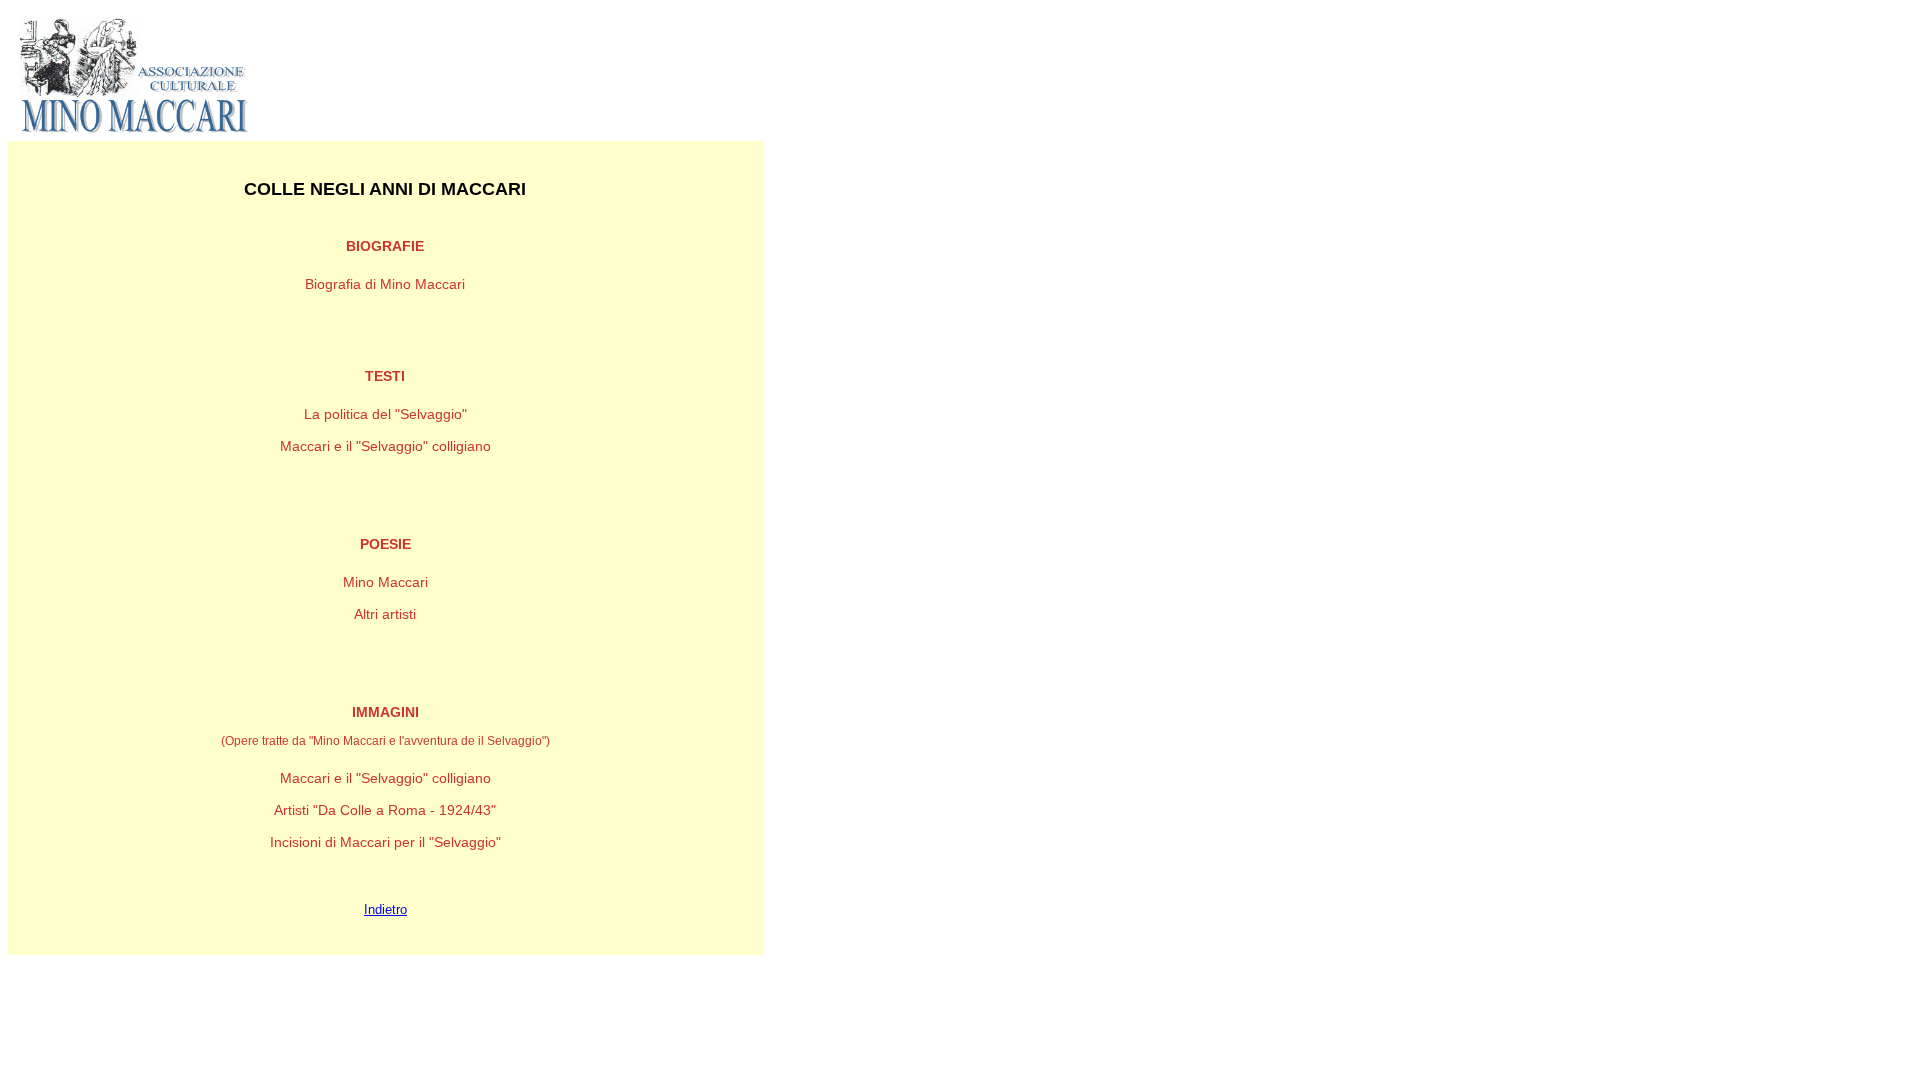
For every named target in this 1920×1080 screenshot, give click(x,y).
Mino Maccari (385, 582)
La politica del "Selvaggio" (385, 414)
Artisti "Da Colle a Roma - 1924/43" (385, 810)
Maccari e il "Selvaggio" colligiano (385, 446)
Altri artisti (385, 614)
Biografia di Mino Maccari (385, 284)
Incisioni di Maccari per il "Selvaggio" (385, 842)
